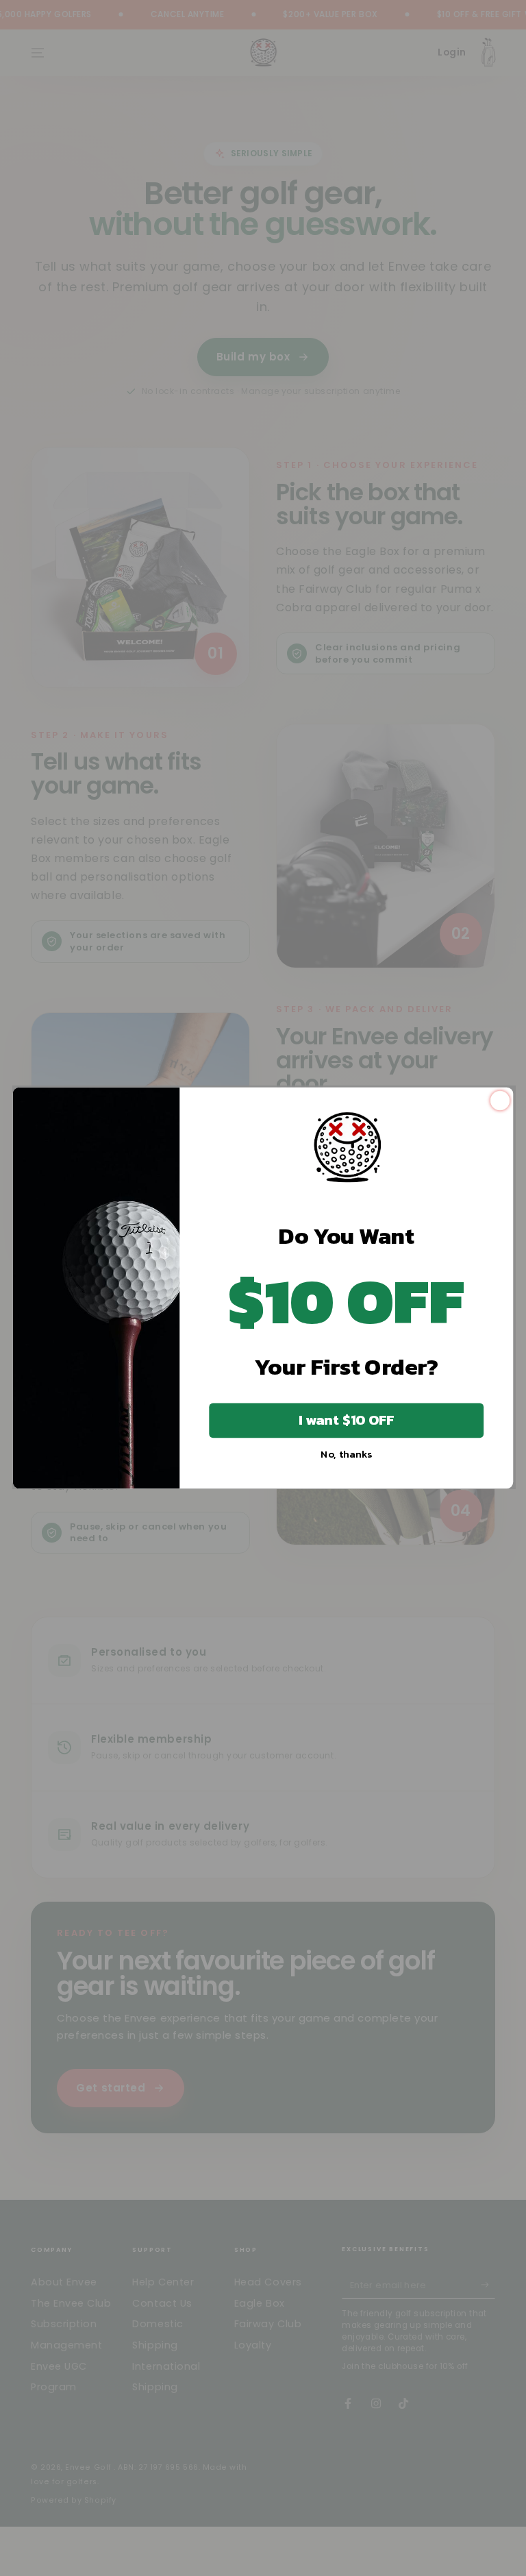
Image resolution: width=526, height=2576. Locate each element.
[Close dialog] (500, 1100)
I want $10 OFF (347, 1420)
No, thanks (346, 1453)
